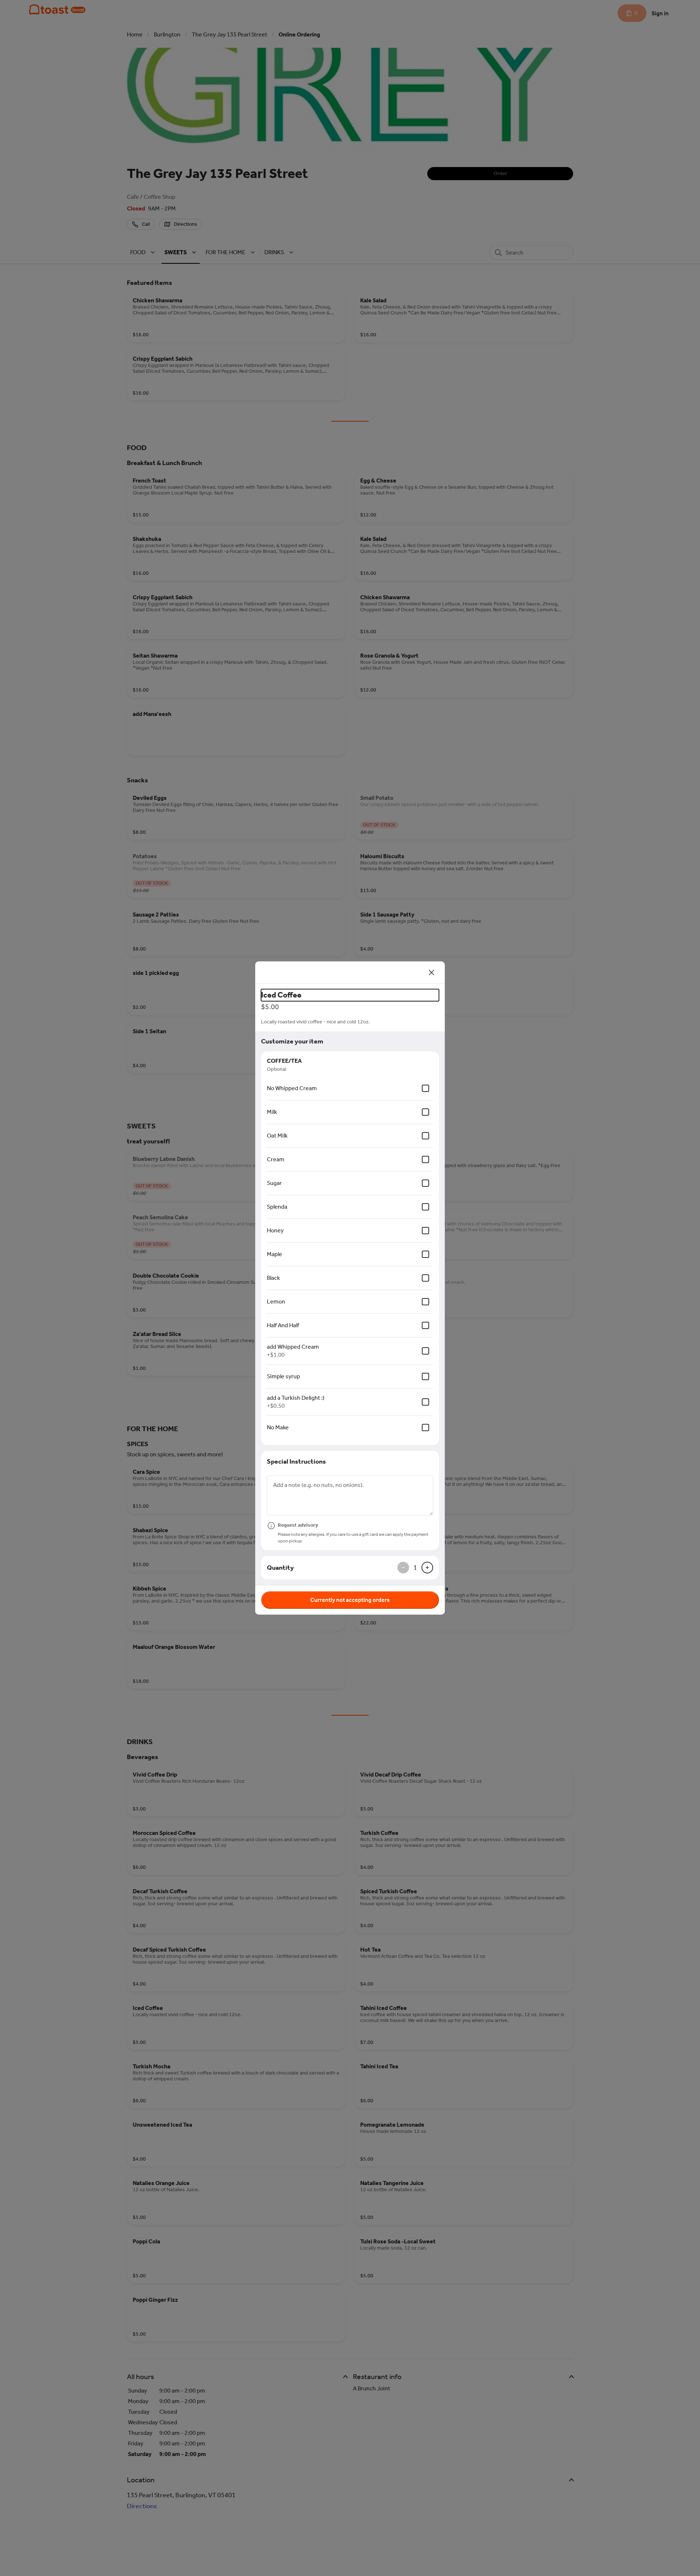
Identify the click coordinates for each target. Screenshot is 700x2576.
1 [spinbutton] (415, 1568)
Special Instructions (296, 1461)
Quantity (280, 1568)
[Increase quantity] (427, 1568)
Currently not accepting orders (350, 1600)
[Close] (432, 972)
